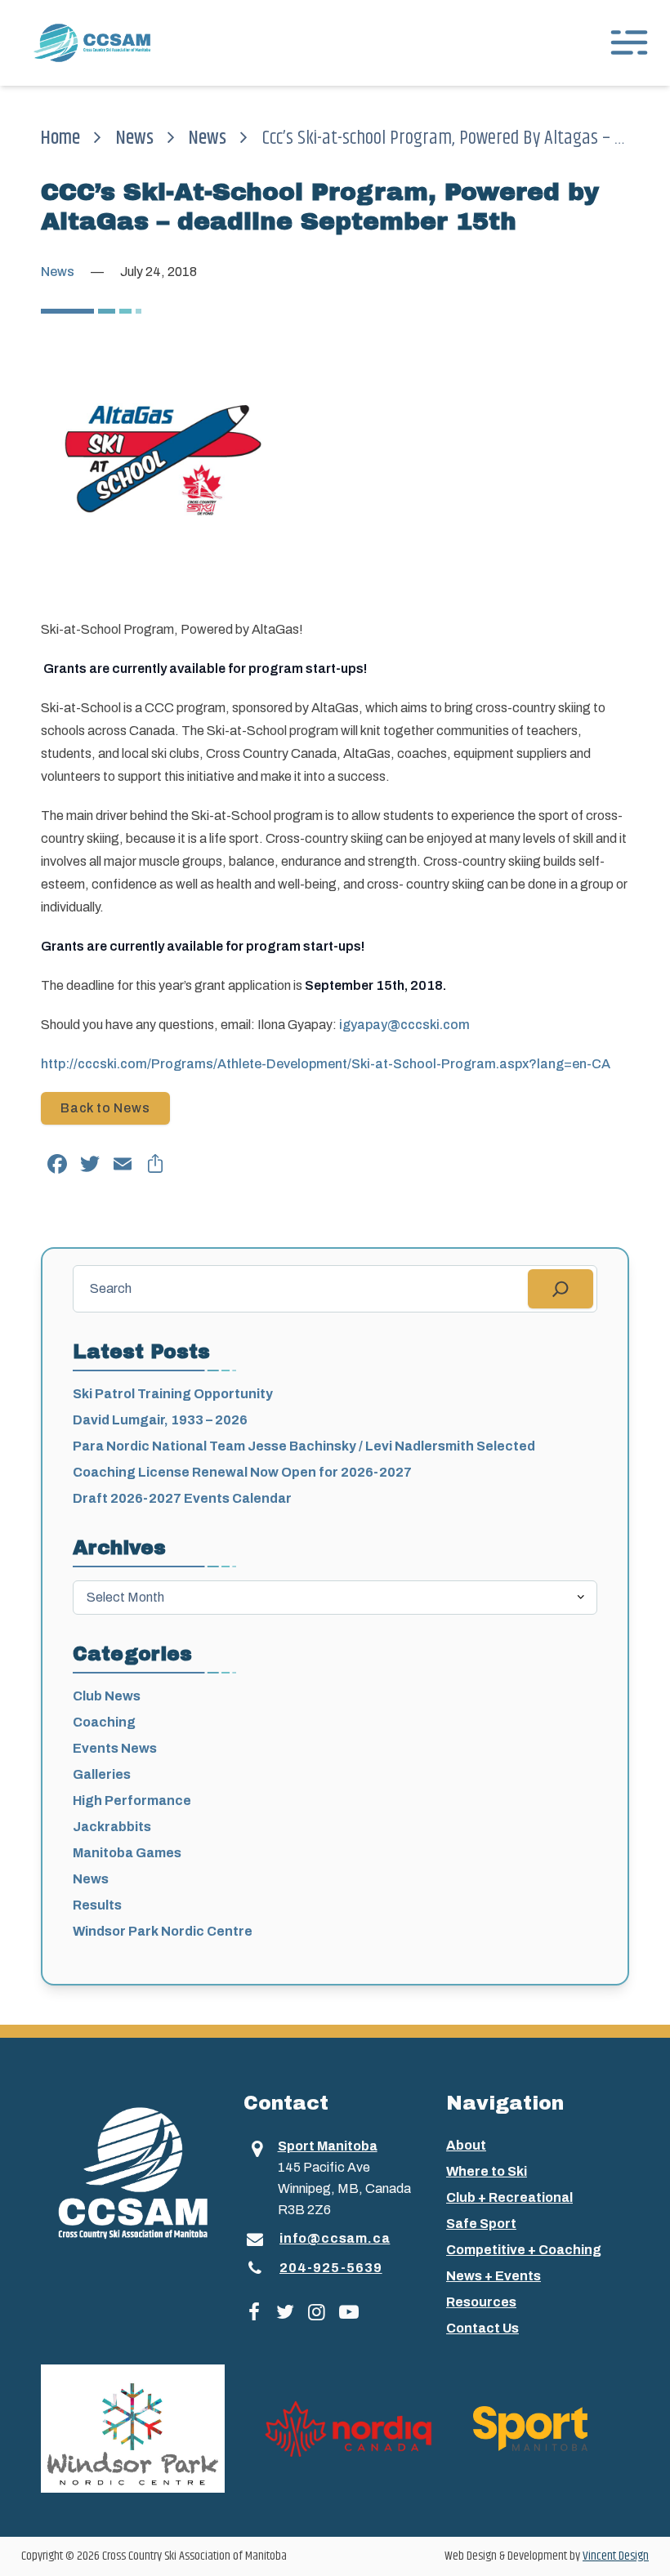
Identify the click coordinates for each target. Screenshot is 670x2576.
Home (60, 138)
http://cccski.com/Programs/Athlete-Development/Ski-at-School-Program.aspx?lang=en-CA (326, 1064)
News (135, 138)
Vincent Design (616, 2556)
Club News (107, 1696)
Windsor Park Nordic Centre (163, 1931)
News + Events (494, 2276)
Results (97, 1905)
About (466, 2145)
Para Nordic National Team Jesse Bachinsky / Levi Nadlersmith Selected (304, 1446)
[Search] (561, 1289)
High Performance (132, 1801)
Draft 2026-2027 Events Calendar (182, 1498)
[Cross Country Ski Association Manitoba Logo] (132, 2172)
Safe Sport (481, 2224)
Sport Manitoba (328, 2146)
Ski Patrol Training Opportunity (173, 1394)
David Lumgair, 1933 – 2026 (160, 1420)
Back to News (105, 1108)
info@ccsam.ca (335, 2238)
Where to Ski (487, 2171)
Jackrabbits (112, 1827)
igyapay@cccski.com (404, 1025)
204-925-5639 (331, 2268)
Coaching (104, 1722)
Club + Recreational (509, 2197)
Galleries (102, 1774)
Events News (115, 1748)
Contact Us (482, 2328)
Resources (481, 2302)
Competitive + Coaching (524, 2250)
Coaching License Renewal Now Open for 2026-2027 (242, 1472)
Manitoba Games (127, 1853)
